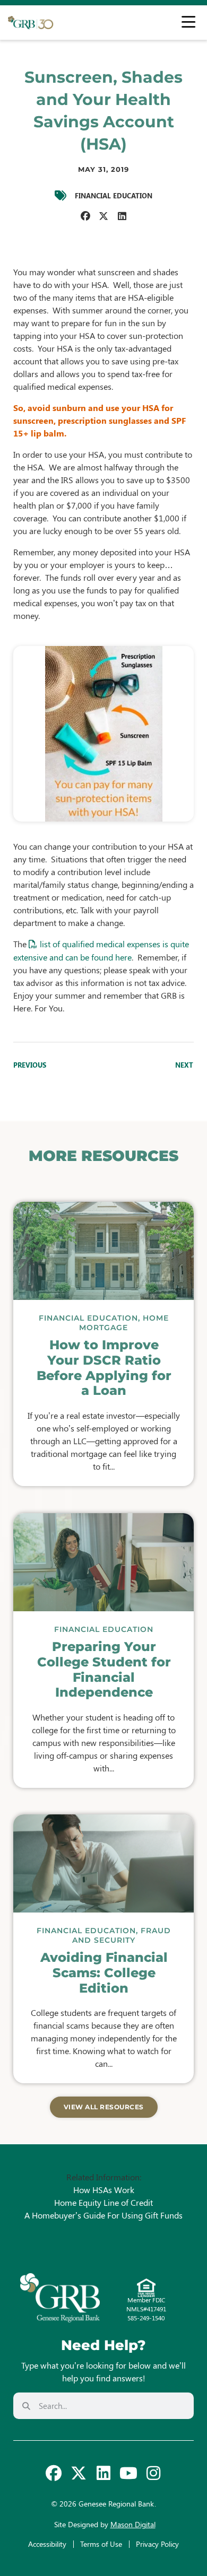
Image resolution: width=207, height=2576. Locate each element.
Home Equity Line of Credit (103, 2202)
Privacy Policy (157, 2544)
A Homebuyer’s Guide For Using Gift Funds (103, 2215)
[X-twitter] (79, 2473)
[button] (85, 216)
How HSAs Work (104, 2190)
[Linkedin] (103, 2473)
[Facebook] (54, 2473)
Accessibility (47, 2544)
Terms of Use (101, 2544)
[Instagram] (153, 2473)
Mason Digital (133, 2524)
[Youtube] (128, 2473)
